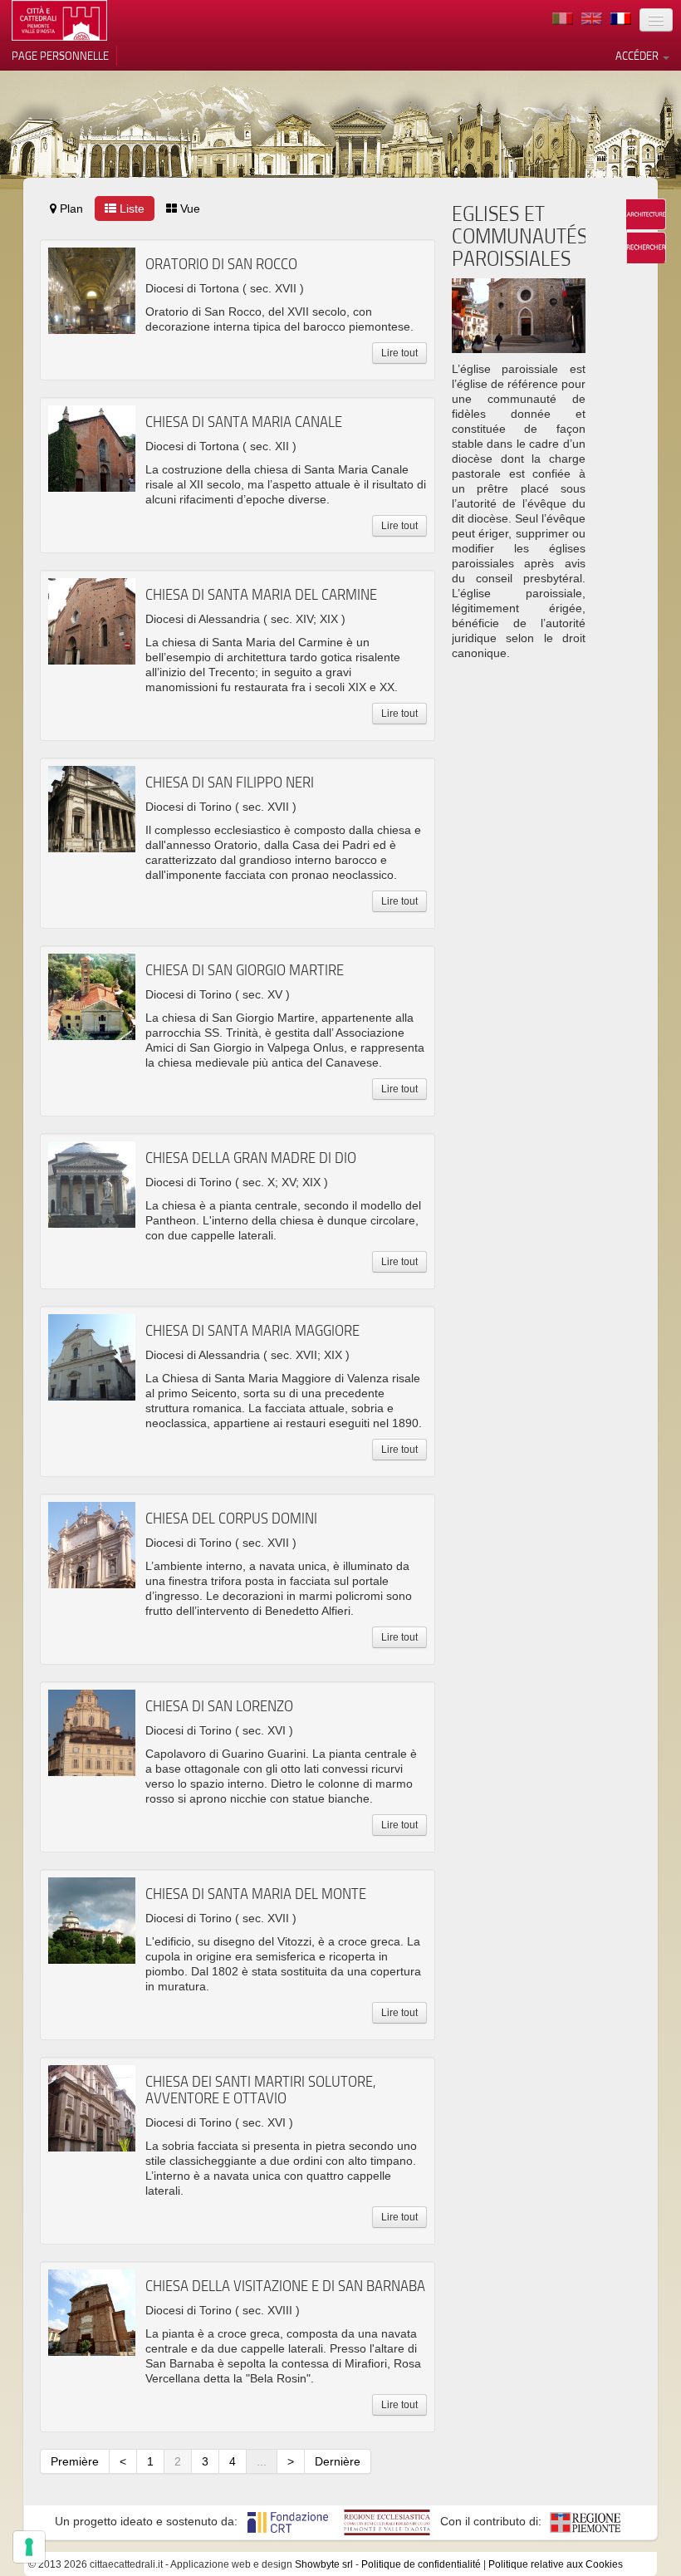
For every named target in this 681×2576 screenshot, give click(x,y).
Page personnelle (60, 56)
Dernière (338, 2461)
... (262, 2461)
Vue (189, 209)
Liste (130, 209)
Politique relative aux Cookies (556, 2564)
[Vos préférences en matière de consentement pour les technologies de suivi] (29, 2547)
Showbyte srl (324, 2564)
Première (75, 2461)
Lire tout (399, 353)
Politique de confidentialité (421, 2564)
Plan (70, 209)
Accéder (638, 56)
